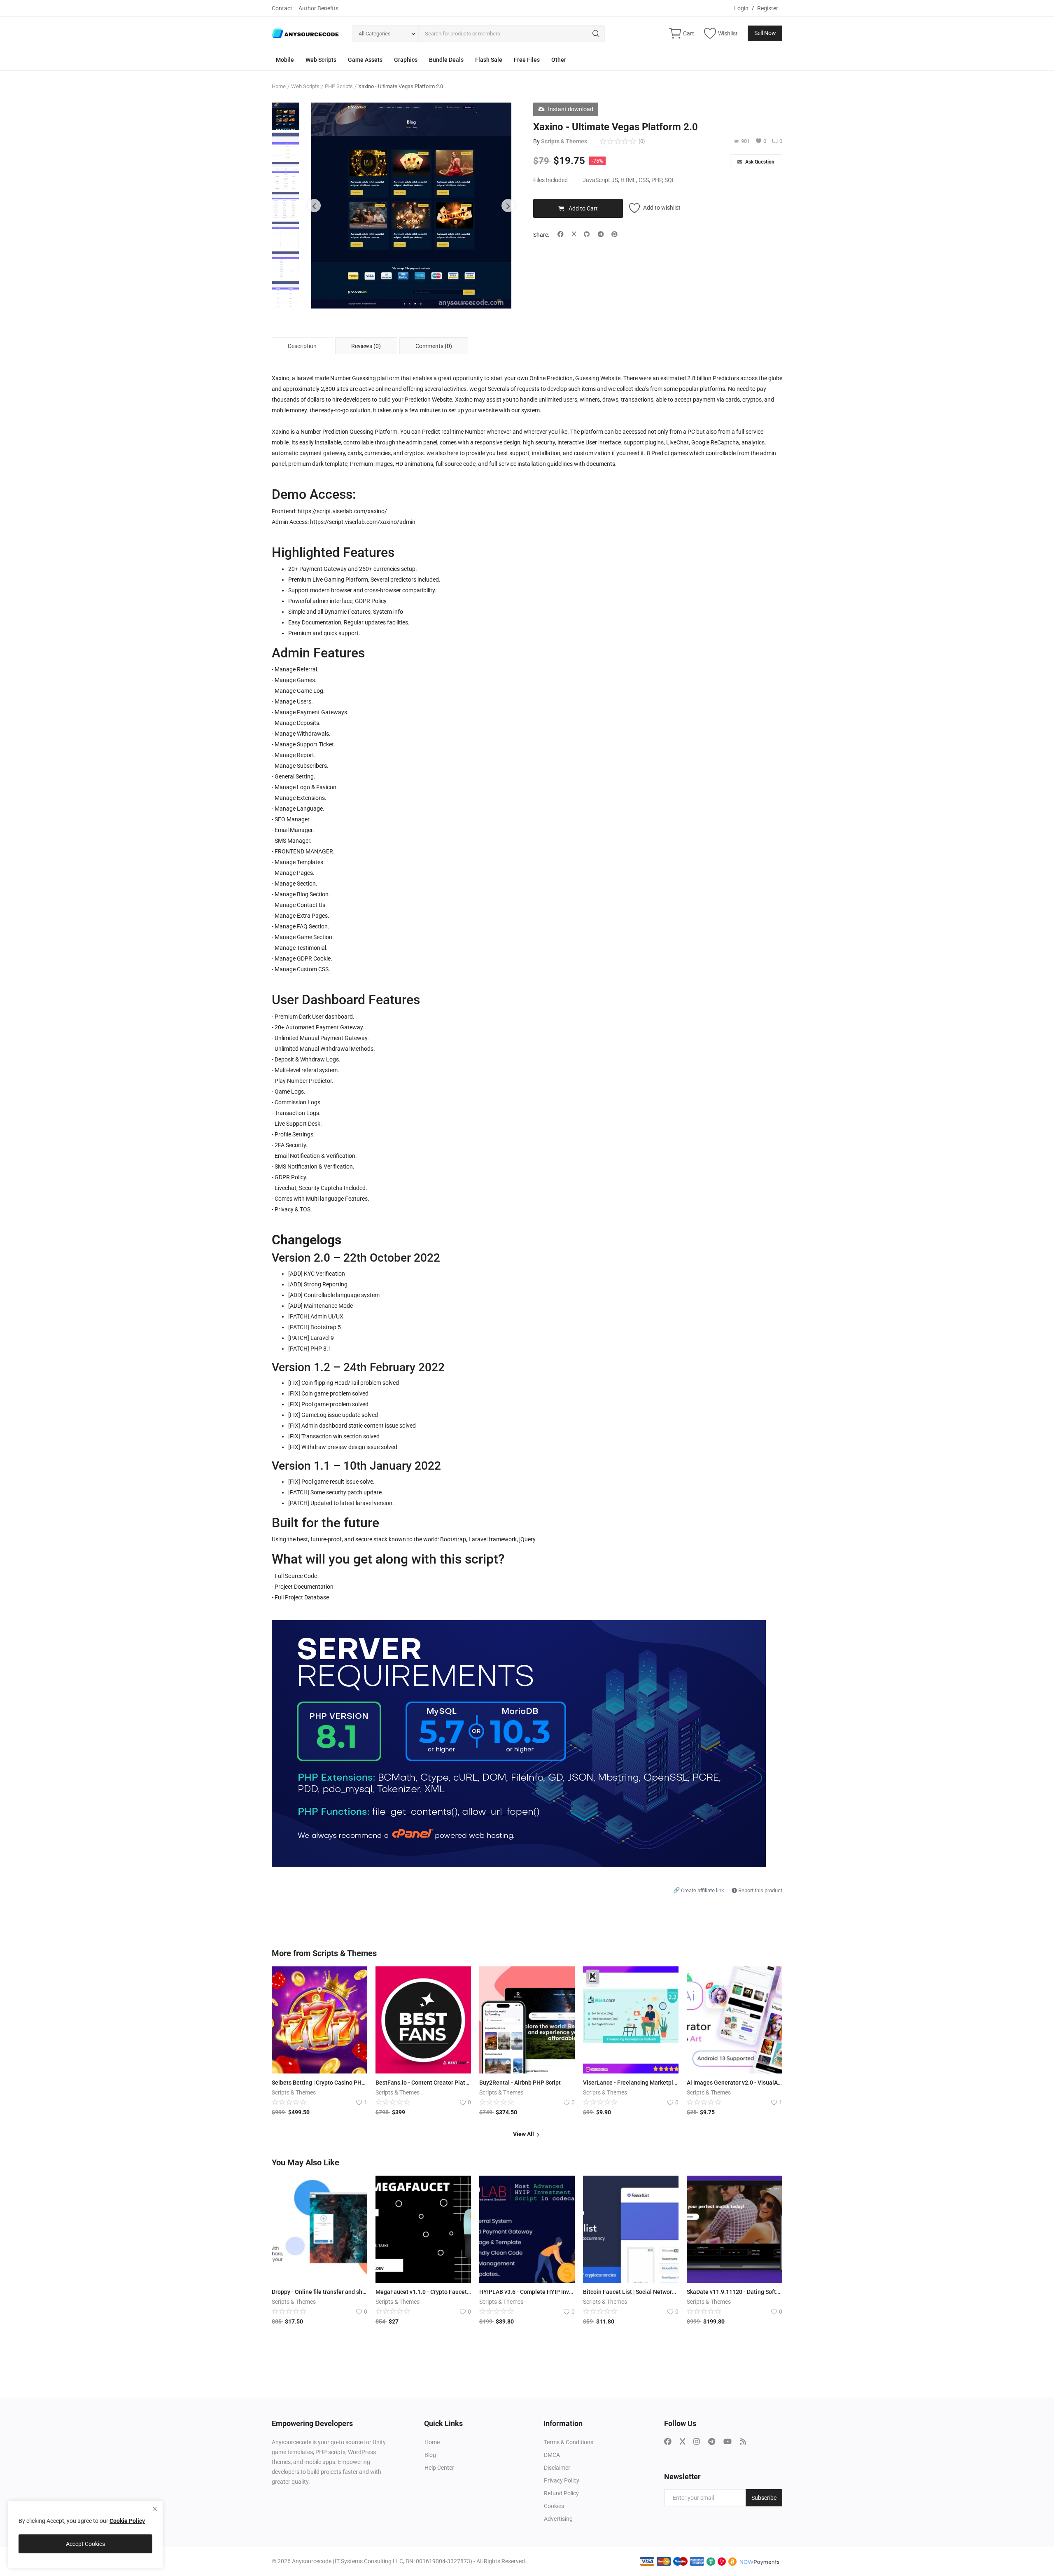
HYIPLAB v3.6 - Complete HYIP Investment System (527, 2292)
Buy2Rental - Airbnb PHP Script (520, 2083)
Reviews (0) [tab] (366, 346)
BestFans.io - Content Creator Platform (423, 2083)
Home (279, 86)
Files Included (550, 180)
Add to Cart (583, 208)
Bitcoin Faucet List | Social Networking (631, 2292)
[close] (155, 2509)
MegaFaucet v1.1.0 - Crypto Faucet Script (423, 2292)
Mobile (285, 60)
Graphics (406, 60)
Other (559, 60)
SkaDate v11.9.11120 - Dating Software (735, 2292)
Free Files (527, 60)
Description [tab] (302, 346)
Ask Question (759, 162)
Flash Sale (489, 60)
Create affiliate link (699, 1890)
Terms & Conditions (569, 2442)
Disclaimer (557, 2468)
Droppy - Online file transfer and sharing (319, 2292)
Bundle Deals (446, 60)
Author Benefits (318, 8)
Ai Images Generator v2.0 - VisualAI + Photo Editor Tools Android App (735, 2083)
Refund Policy (561, 2493)
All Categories (375, 34)
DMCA (552, 2455)
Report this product (760, 1890)
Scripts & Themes (564, 141)
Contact (282, 8)
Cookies (554, 2506)
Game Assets (365, 60)
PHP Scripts (339, 86)
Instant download (571, 109)
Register (768, 8)
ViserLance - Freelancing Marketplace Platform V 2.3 (631, 2083)
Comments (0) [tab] (434, 346)
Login (741, 8)
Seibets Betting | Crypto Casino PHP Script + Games (319, 2083)
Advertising (558, 2519)
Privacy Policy (562, 2480)
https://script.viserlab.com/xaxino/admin (363, 522)
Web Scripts (321, 60)
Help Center (439, 2468)
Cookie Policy (127, 2521)
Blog (430, 2455)
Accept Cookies (85, 2544)
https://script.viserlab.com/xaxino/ (342, 511)
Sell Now (765, 33)
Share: (541, 235)
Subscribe (764, 2498)
